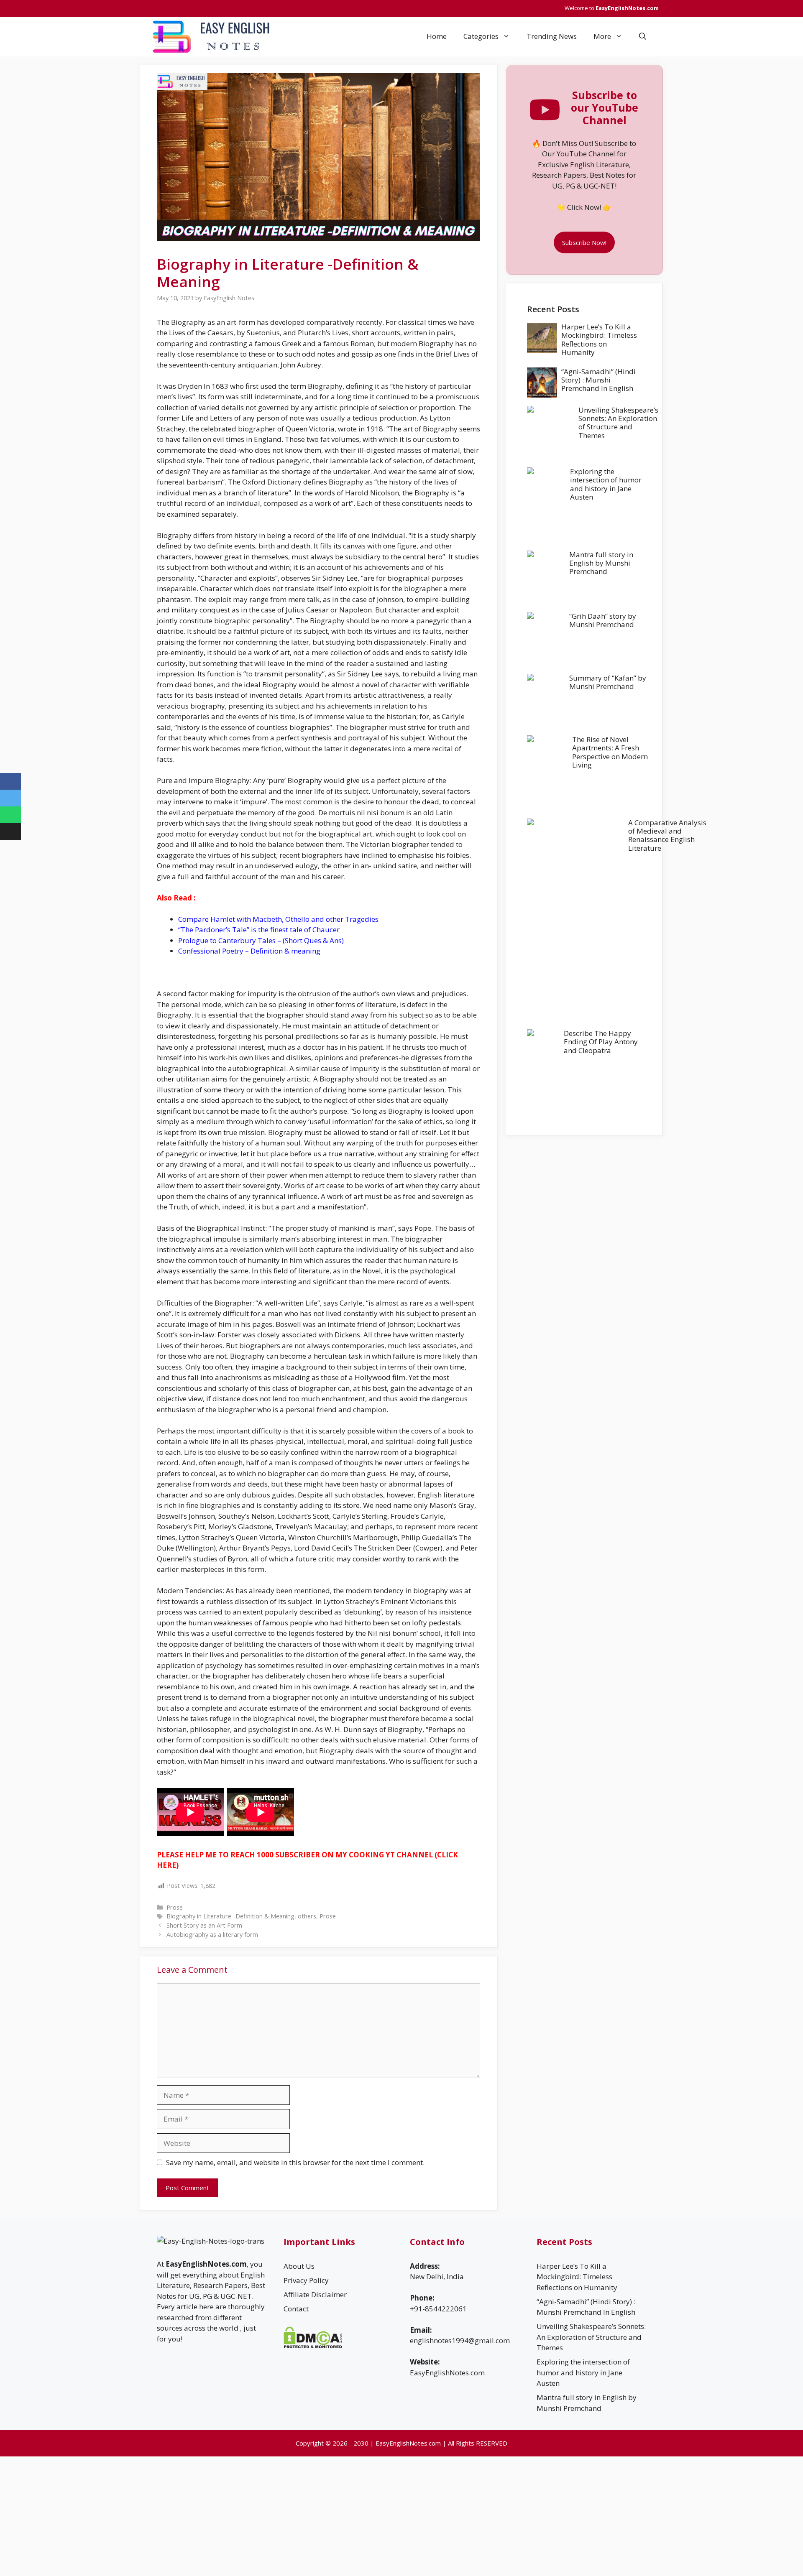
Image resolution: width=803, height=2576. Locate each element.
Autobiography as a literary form (212, 1935)
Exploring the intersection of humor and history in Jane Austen (606, 484)
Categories (481, 36)
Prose (175, 1907)
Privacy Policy (306, 2280)
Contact (296, 2309)
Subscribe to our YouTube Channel (605, 107)
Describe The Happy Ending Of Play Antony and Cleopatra (601, 1042)
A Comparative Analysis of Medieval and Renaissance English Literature (667, 835)
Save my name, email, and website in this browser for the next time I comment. (295, 2162)
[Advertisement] (584, 1195)
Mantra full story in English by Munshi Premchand (601, 563)
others (307, 1916)
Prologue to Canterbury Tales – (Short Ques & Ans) (261, 940)
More (602, 36)
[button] (643, 36)
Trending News (552, 36)
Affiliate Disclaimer (315, 2294)
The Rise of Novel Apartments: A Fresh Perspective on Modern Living (610, 752)
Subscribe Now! (584, 242)
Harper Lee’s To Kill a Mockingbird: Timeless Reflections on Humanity (599, 339)
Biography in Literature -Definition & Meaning (230, 1916)
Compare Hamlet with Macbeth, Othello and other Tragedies (278, 919)
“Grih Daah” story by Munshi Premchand (603, 620)
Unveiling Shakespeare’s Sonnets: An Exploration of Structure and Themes (618, 423)
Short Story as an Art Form (204, 1925)
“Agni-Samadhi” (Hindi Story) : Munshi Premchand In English (598, 380)
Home (437, 36)
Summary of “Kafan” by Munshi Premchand (608, 682)
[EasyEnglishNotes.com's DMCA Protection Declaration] (313, 2346)
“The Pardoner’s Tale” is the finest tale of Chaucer (259, 930)
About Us (299, 2266)
